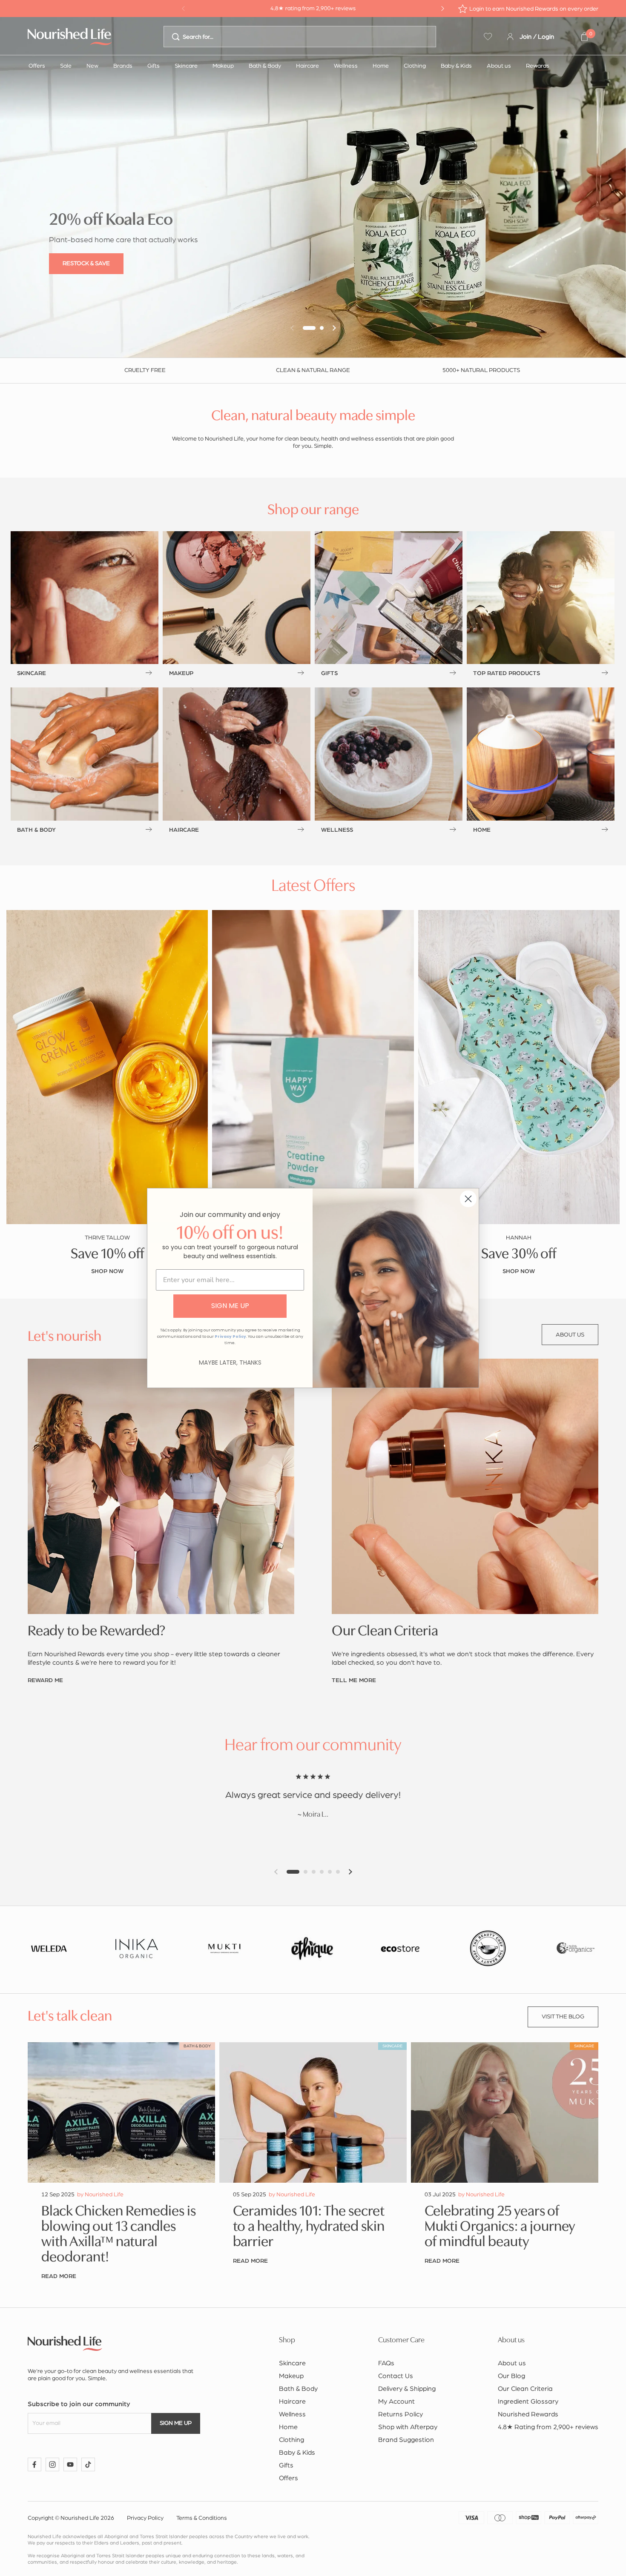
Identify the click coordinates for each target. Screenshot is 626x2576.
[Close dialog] (468, 1199)
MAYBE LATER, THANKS (230, 1362)
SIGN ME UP (230, 1306)
